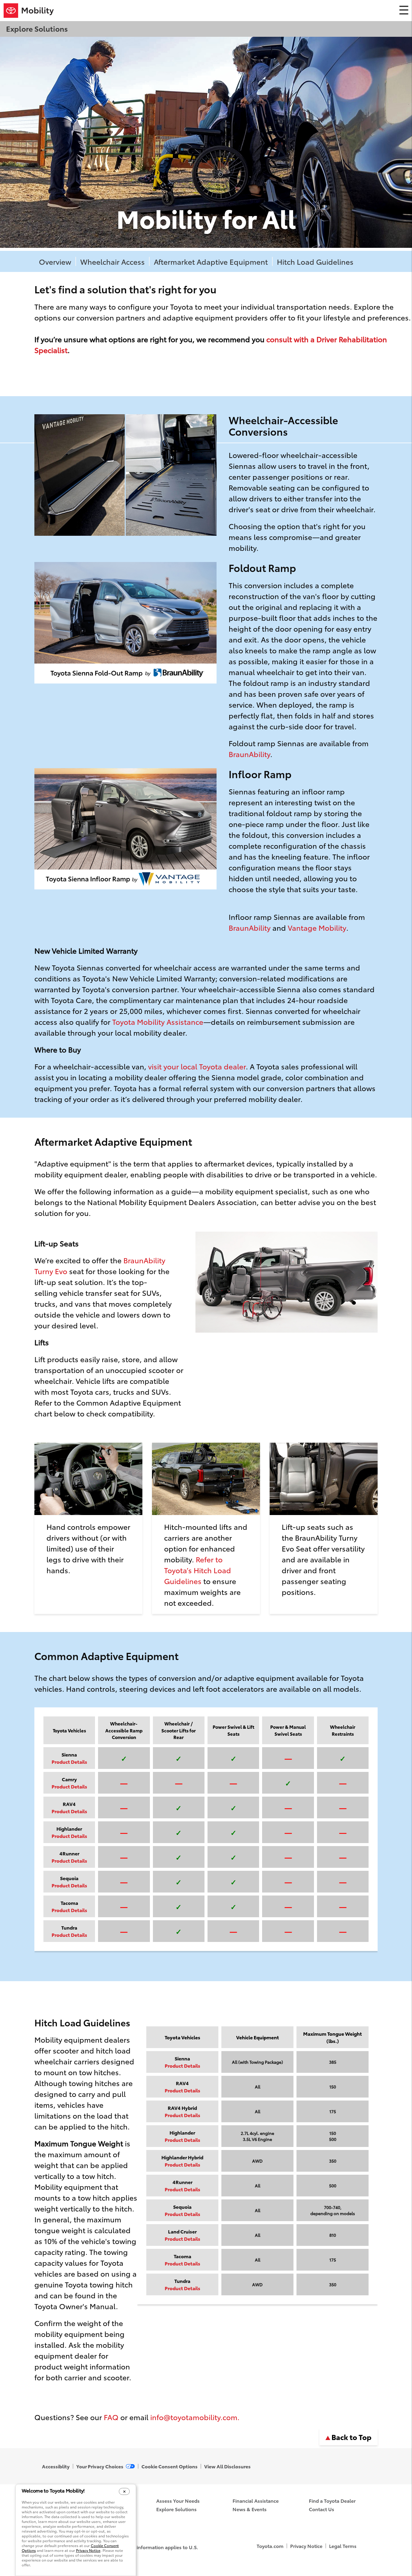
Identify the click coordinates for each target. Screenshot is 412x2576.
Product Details (69, 1762)
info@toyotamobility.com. (195, 2417)
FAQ (111, 2417)
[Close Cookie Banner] (124, 2491)
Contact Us (322, 2509)
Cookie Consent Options (170, 2466)
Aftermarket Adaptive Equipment (211, 261)
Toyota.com (270, 2546)
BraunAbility (249, 754)
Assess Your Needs (178, 2500)
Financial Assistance (256, 2500)
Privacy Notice (306, 2546)
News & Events (250, 2509)
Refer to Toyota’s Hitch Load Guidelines (198, 1570)
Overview (55, 261)
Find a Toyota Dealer (332, 2500)
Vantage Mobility (317, 927)
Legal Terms (343, 2546)
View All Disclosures (227, 2466)
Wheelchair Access (113, 261)
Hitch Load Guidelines (315, 261)
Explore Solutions (176, 2509)
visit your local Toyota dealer (197, 1066)
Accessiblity (56, 2466)
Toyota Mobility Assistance (158, 1021)
